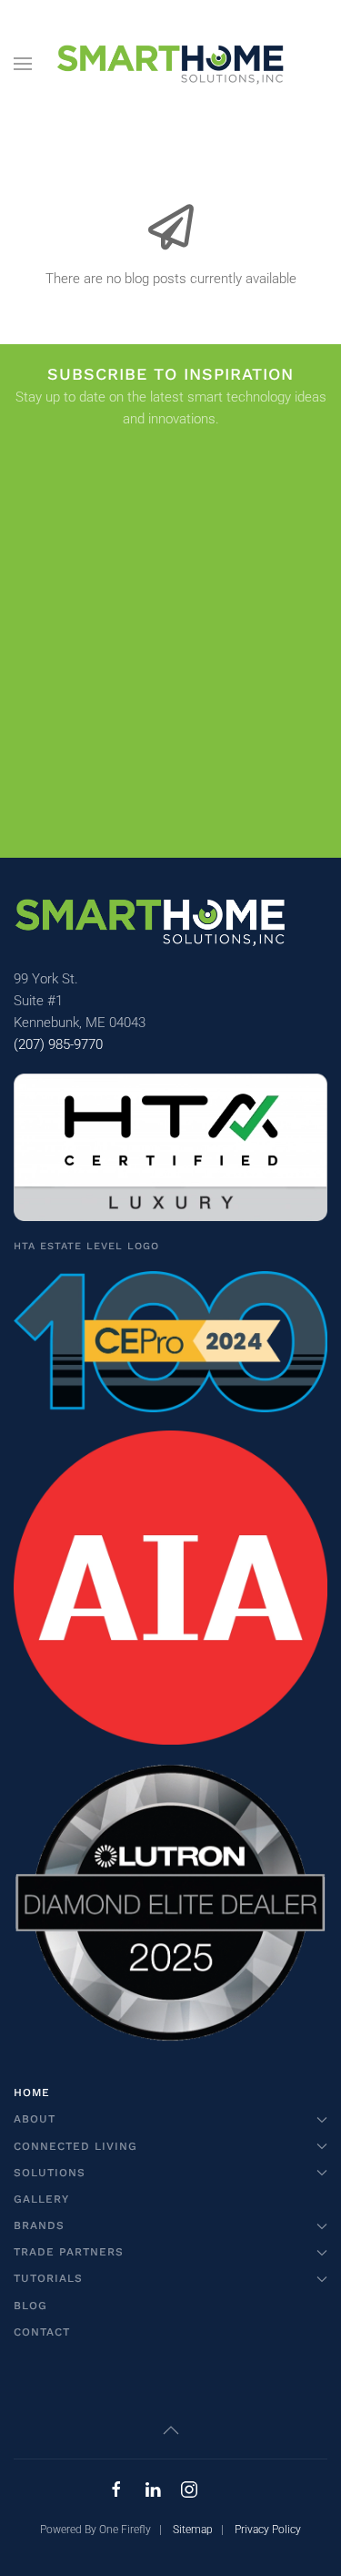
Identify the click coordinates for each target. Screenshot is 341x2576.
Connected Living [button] (75, 2146)
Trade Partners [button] (69, 2252)
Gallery (41, 2199)
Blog (30, 2306)
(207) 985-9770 (58, 1044)
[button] (23, 64)
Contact (42, 2332)
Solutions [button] (50, 2173)
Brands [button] (39, 2225)
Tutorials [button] (48, 2278)
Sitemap (193, 2530)
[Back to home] (170, 64)
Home (32, 2092)
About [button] (35, 2119)
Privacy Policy (268, 2530)
